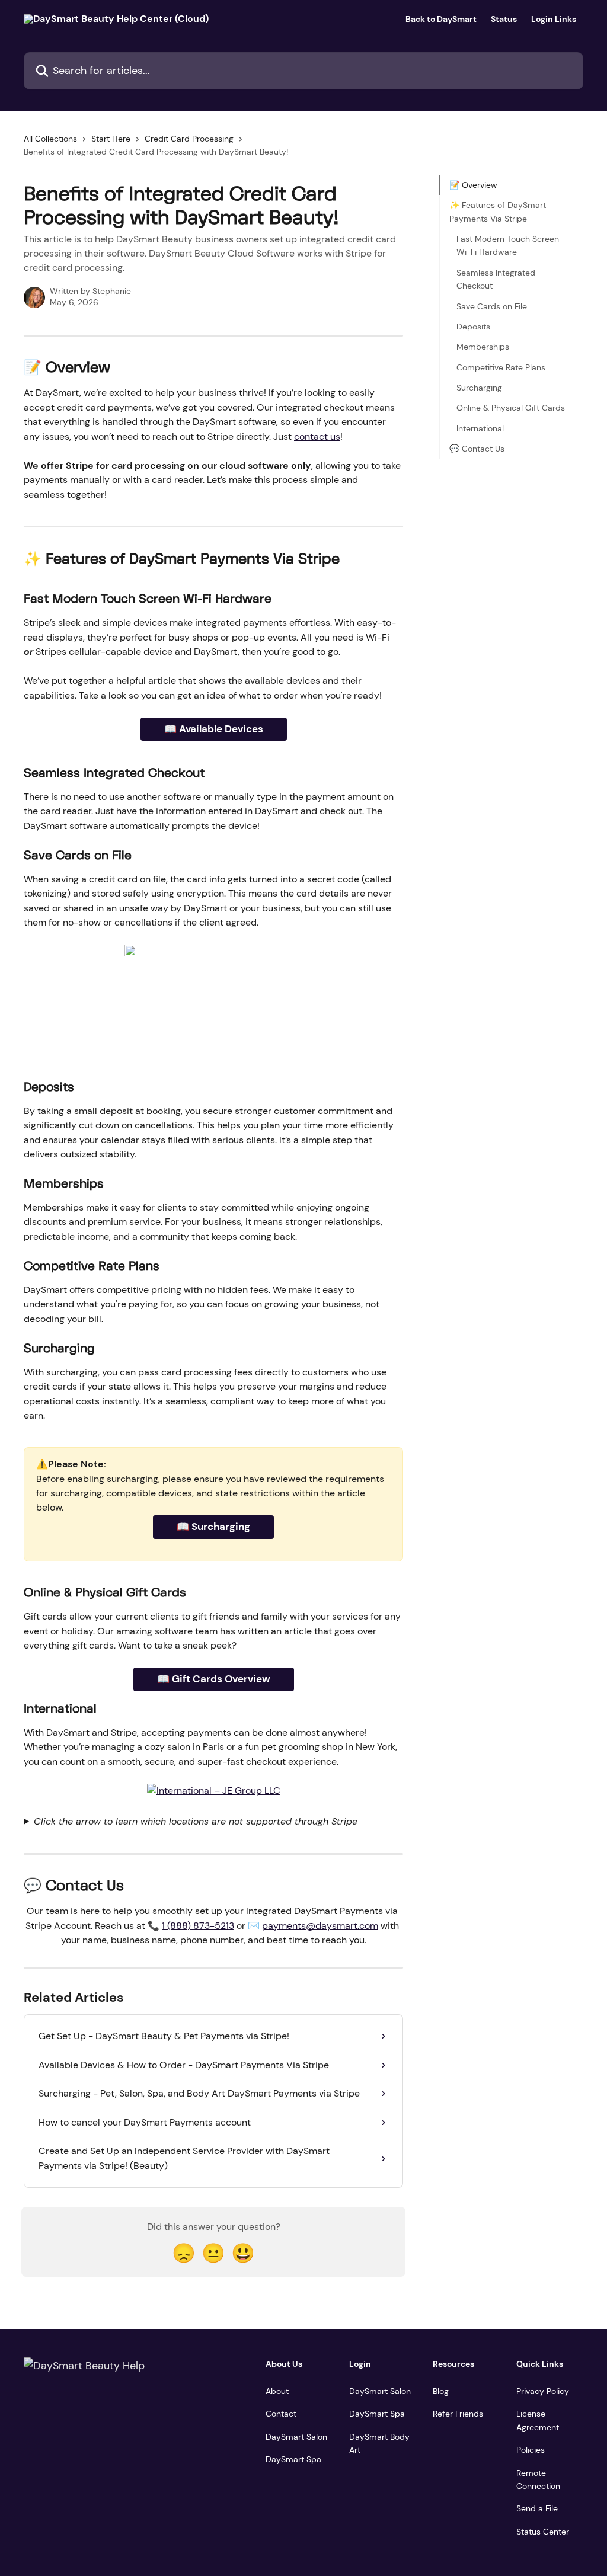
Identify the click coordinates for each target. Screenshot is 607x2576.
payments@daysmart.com (320, 1926)
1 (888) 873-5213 (198, 1926)
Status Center (543, 2532)
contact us (317, 436)
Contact (281, 2414)
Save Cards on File (492, 306)
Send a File (537, 2508)
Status (504, 19)
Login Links (554, 19)
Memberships (483, 347)
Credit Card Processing (189, 139)
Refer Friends (458, 2414)
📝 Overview (473, 185)
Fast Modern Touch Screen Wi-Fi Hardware (508, 245)
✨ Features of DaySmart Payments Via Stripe (498, 212)
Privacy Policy (543, 2391)
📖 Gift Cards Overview (214, 1679)
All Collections (50, 139)
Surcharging (479, 388)
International (480, 428)
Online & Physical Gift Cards (511, 408)
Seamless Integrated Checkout (496, 279)
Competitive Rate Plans (501, 367)
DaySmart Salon (296, 2437)
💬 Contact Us (477, 449)
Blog (441, 2391)
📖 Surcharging (213, 1527)
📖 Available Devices (214, 729)
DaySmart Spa (293, 2459)
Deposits (473, 327)
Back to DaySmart (441, 19)
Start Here (111, 139)
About (277, 2391)
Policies (531, 2450)
